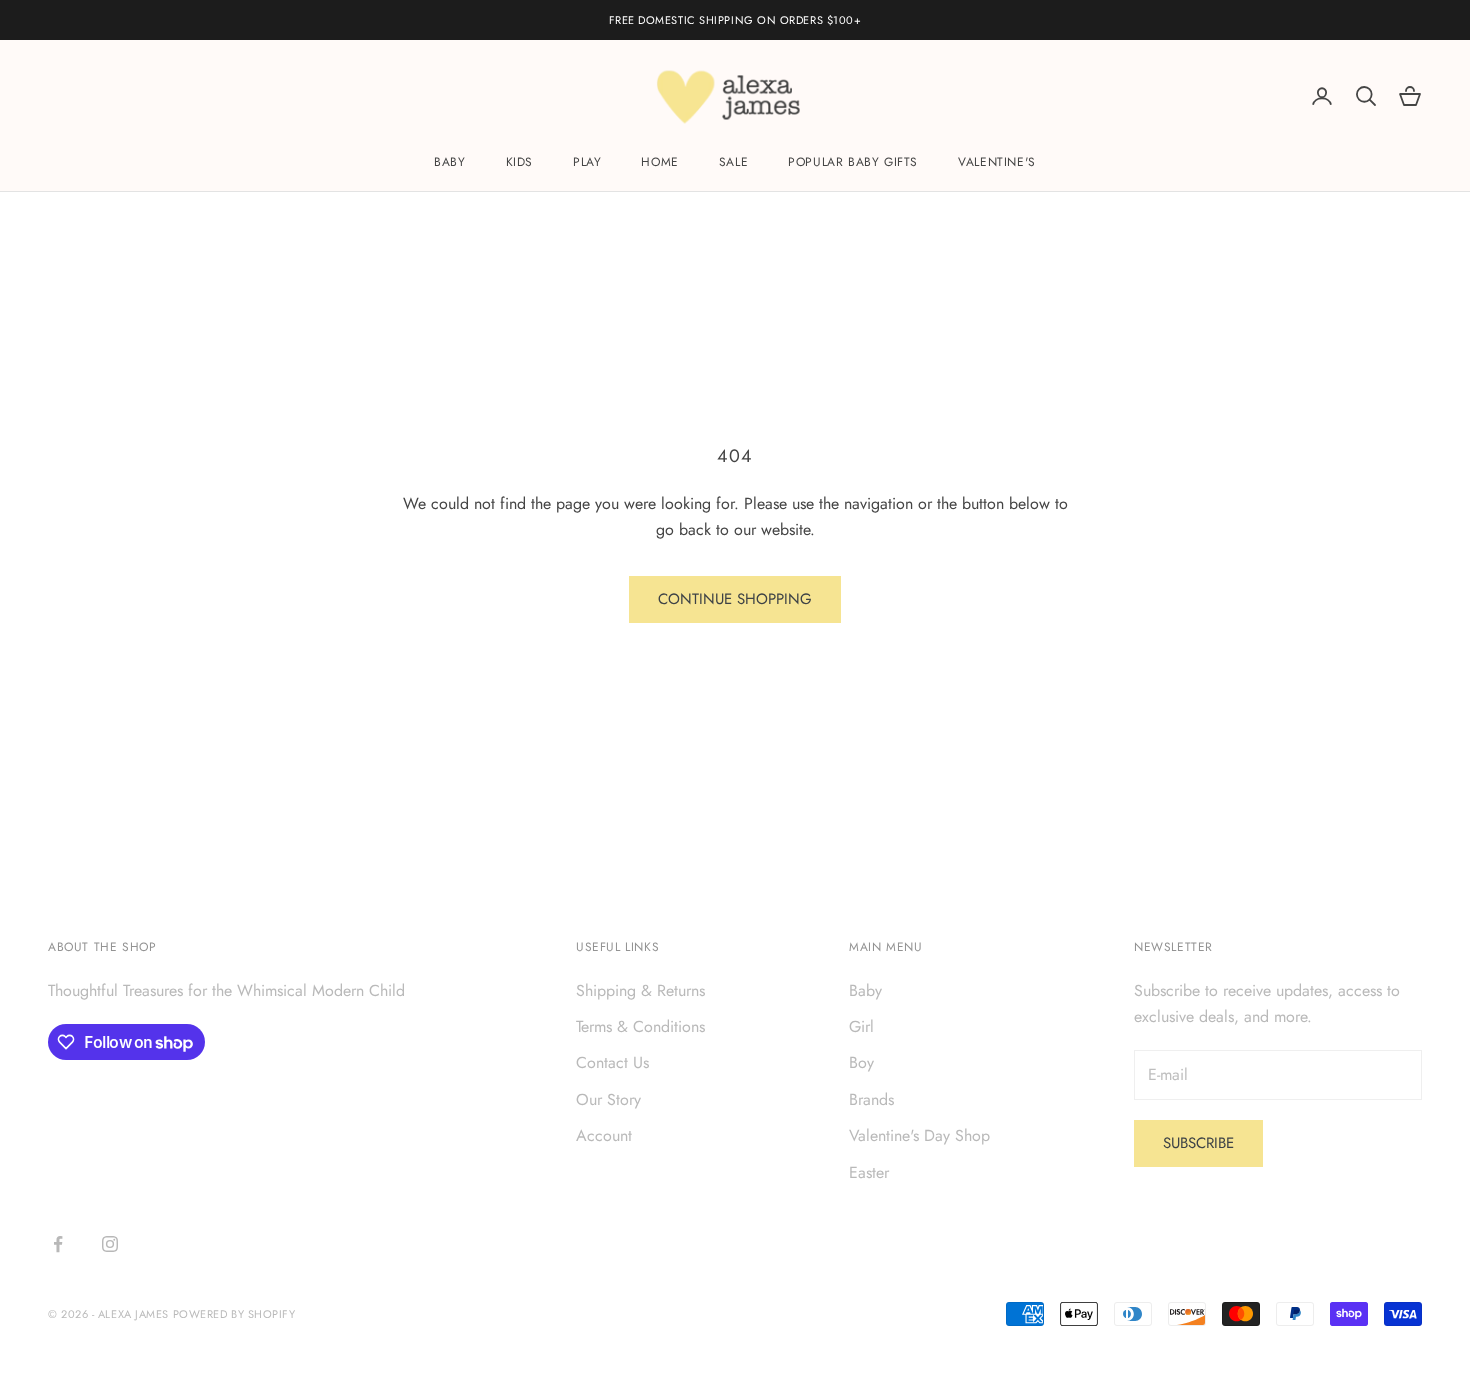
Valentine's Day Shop (919, 1135)
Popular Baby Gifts (853, 163)
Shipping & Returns (640, 990)
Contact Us (612, 1062)
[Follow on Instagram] (110, 1244)
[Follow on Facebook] (58, 1244)
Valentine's (997, 163)
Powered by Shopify (234, 1314)
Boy (861, 1062)
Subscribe (1198, 1143)
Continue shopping (735, 599)
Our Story (608, 1099)
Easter (869, 1172)
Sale (733, 163)
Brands (871, 1099)
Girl (861, 1026)
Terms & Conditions (640, 1026)
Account (604, 1135)
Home (659, 163)
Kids (519, 163)
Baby (449, 163)
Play (587, 163)
